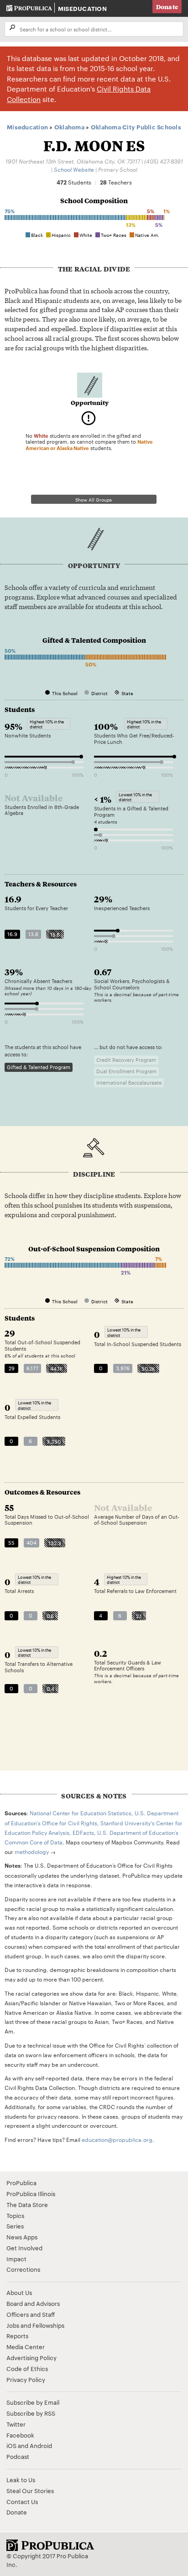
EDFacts (83, 1832)
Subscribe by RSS (31, 2413)
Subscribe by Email (33, 2402)
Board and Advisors (33, 2303)
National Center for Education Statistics (81, 1813)
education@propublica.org (117, 2139)
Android (41, 2445)
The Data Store (27, 2204)
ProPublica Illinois (31, 2193)
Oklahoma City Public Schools (136, 127)
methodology (32, 1851)
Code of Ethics (27, 2368)
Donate (167, 7)
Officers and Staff (31, 2314)
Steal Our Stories (30, 2490)
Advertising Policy (31, 2357)
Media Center (26, 2346)
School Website (74, 169)
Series (15, 2226)
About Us (19, 2292)
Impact (16, 2258)
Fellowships (48, 2325)
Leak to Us (21, 2479)
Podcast (18, 2456)
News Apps (22, 2237)
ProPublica (21, 2182)
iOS (11, 2445)
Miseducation (82, 8)
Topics (15, 2215)
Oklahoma (69, 127)
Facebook (20, 2435)
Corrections (23, 2269)
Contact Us (22, 2501)
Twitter (16, 2424)
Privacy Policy (26, 2379)
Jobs (13, 2325)
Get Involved (24, 2248)
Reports (17, 2335)
